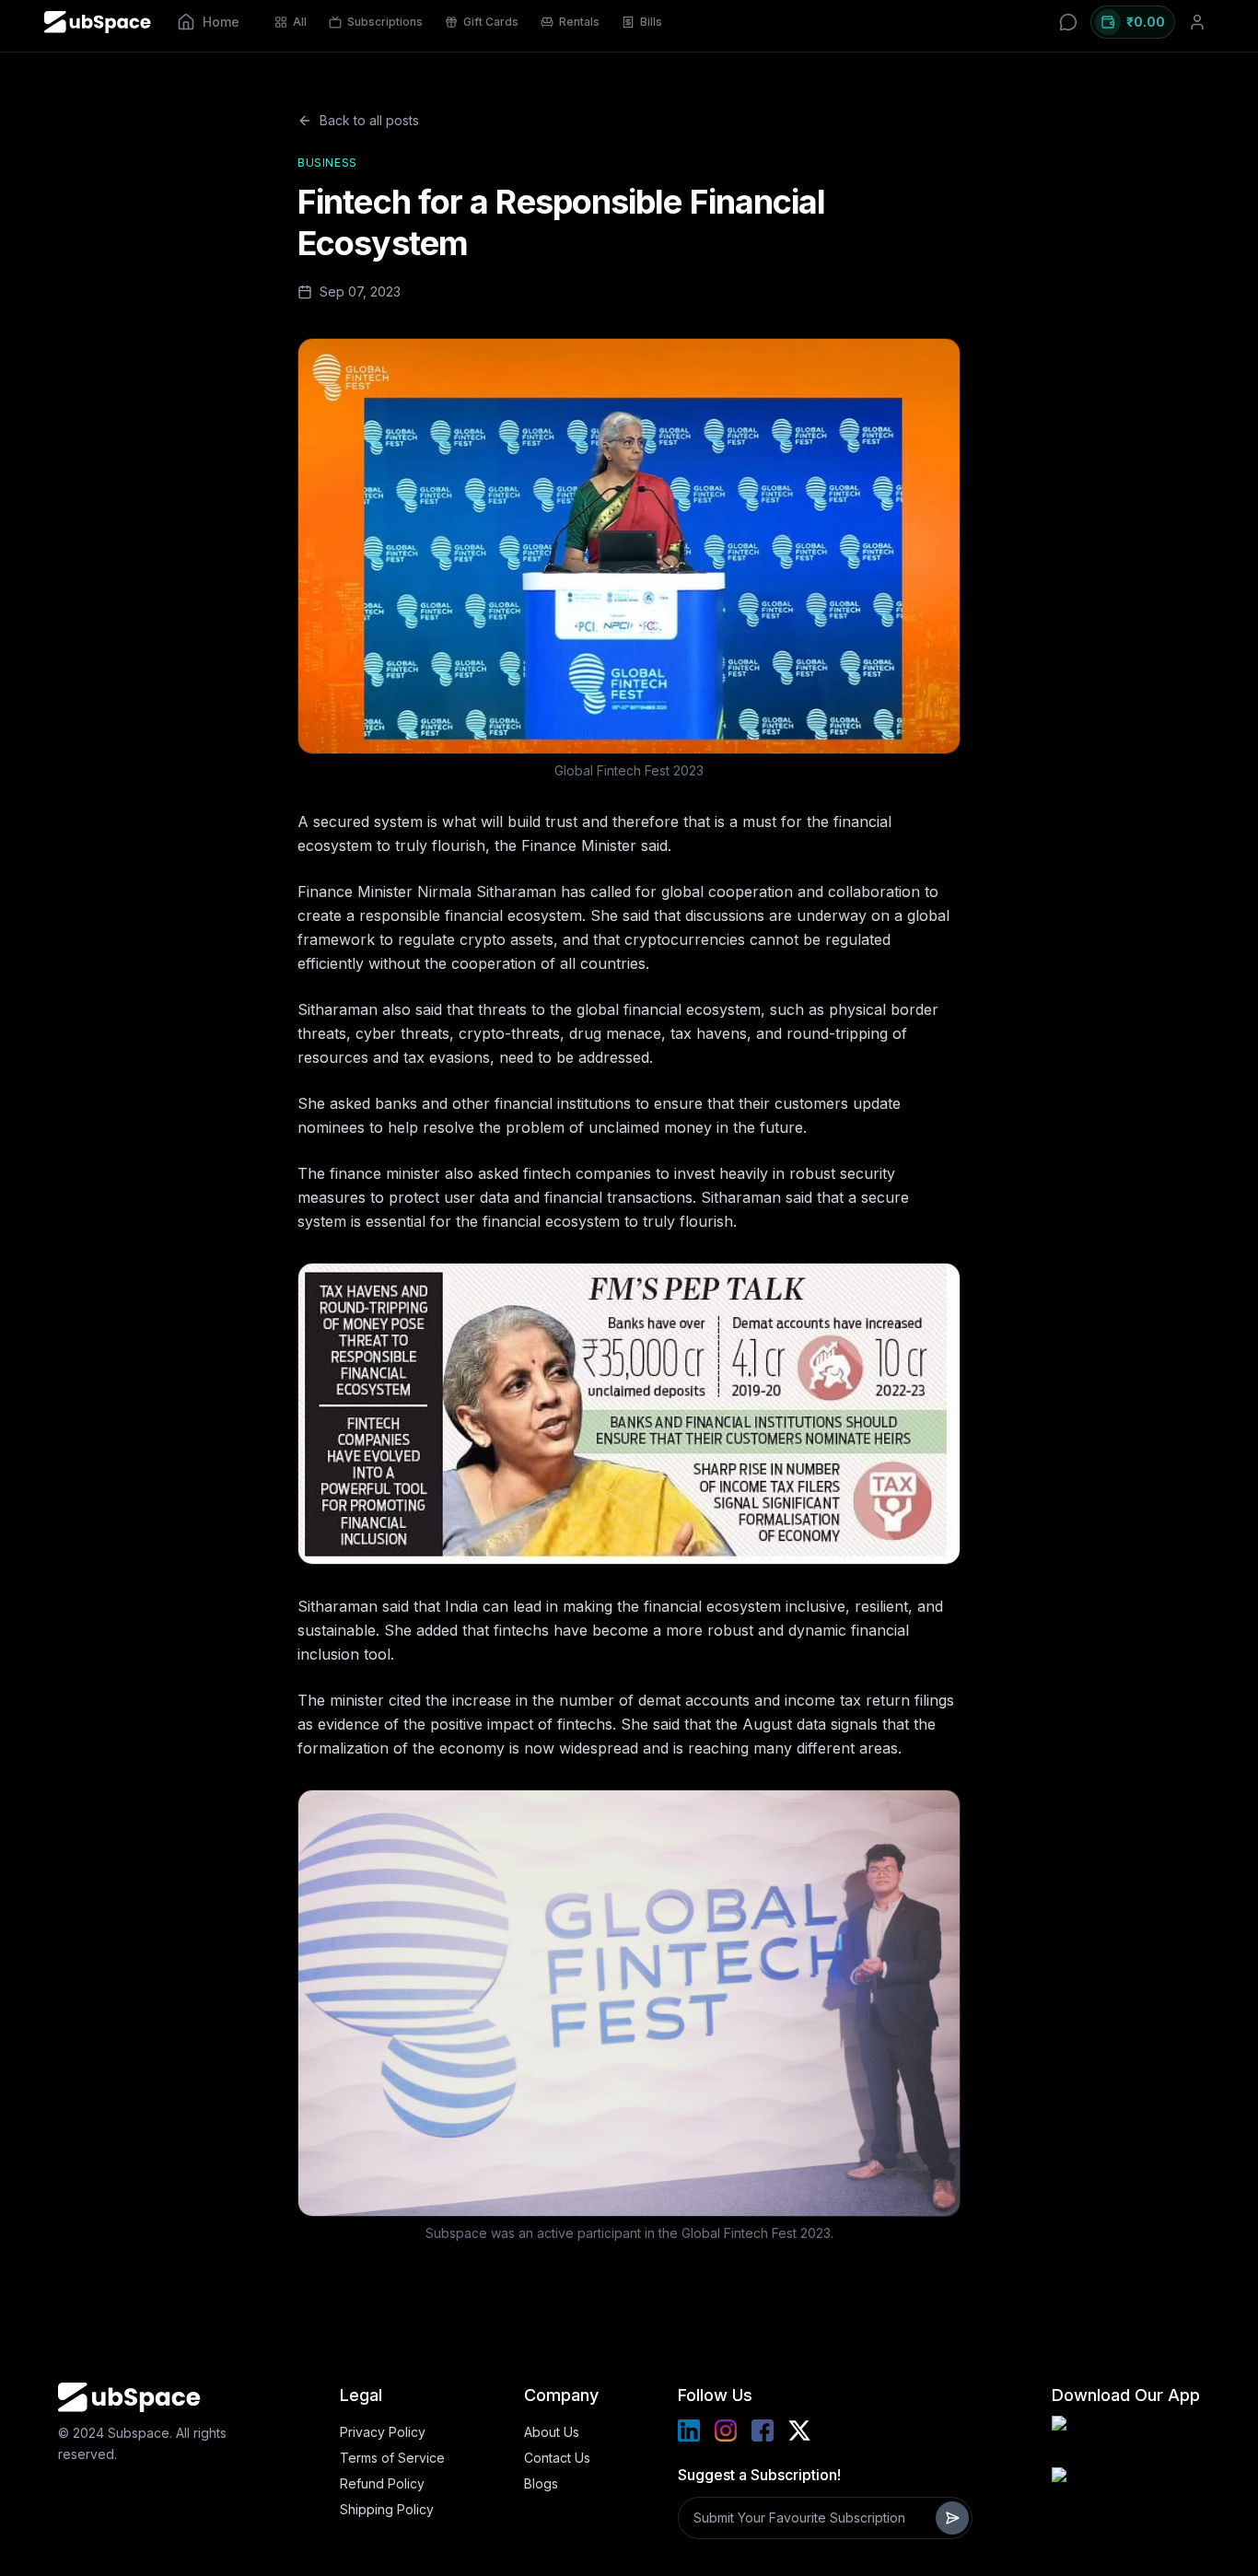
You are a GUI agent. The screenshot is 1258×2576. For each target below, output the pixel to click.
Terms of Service (392, 2458)
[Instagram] (726, 2430)
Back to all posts (369, 120)
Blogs (541, 2483)
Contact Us (557, 2458)
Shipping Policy (387, 2509)
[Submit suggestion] (952, 2518)
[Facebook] (763, 2430)
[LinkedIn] (689, 2430)
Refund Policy (382, 2483)
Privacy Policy (383, 2432)
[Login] (1197, 22)
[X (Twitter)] (799, 2430)
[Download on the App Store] (1125, 2489)
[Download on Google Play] (1125, 2438)
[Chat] (1068, 22)
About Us (552, 2432)
